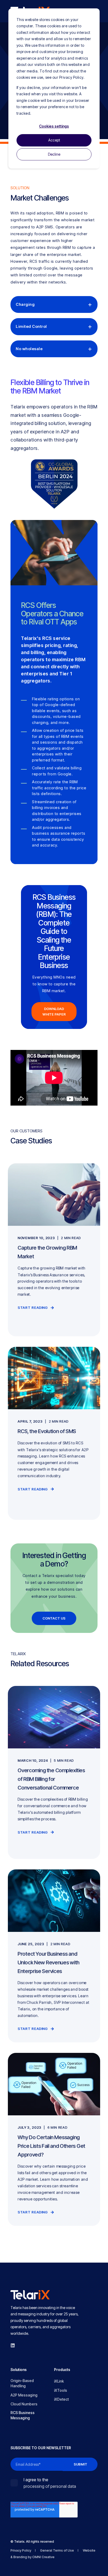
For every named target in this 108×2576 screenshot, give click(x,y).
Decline (54, 154)
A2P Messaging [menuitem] (24, 2395)
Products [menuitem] (62, 2370)
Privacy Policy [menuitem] (21, 2550)
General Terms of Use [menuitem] (57, 2550)
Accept (54, 140)
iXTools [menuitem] (61, 2390)
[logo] (30, 2295)
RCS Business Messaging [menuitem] (23, 2415)
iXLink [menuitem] (59, 2381)
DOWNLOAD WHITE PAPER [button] (54, 1011)
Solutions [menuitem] (19, 2370)
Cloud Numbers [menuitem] (24, 2404)
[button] (8, 2568)
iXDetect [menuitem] (61, 2399)
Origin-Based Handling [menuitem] (22, 2383)
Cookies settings (54, 126)
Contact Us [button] (54, 1618)
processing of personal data (50, 2486)
